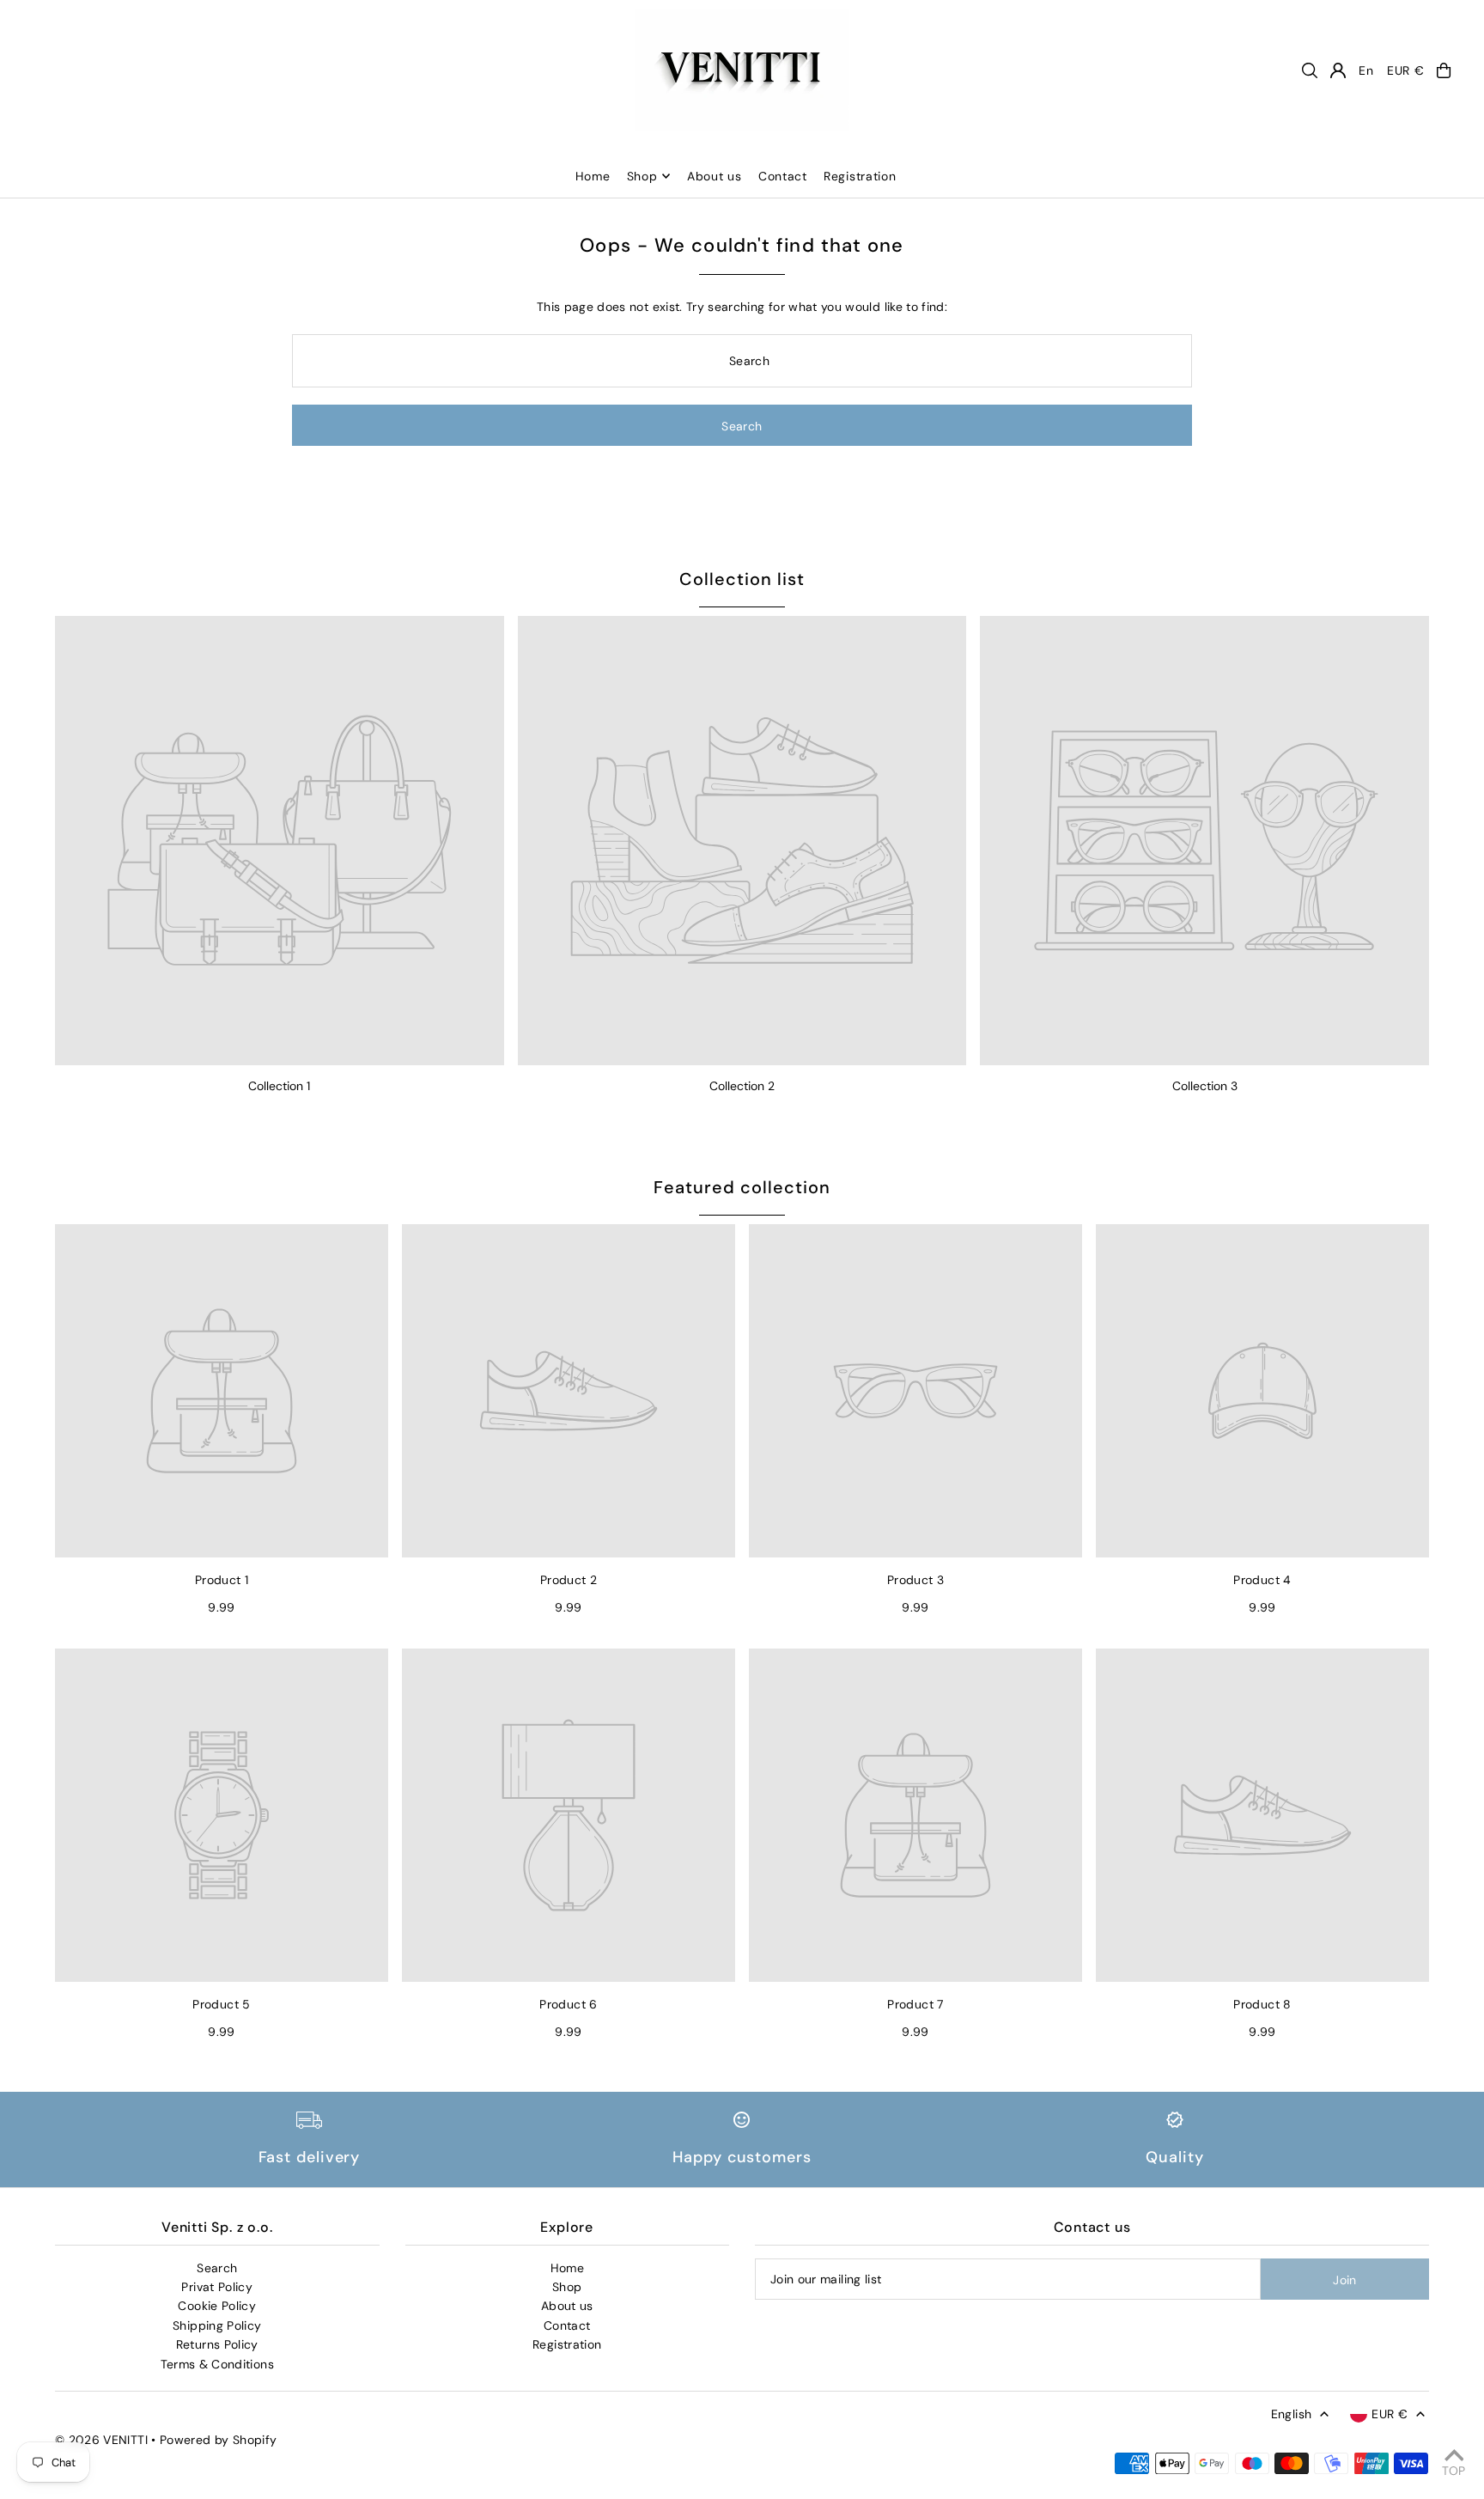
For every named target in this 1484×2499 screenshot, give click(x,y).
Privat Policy (217, 2287)
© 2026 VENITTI (101, 2440)
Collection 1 (279, 1086)
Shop (642, 176)
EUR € (1406, 70)
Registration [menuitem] (860, 176)
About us (567, 2306)
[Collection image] (280, 841)
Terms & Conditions (217, 2364)
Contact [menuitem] (783, 176)
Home (567, 2268)
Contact (567, 2325)
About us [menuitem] (715, 176)
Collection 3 (1205, 1086)
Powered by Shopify (218, 2440)
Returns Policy (217, 2344)
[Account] (1338, 70)
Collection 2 (742, 1086)
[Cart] (1444, 70)
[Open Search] (1310, 70)
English (1291, 2414)
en (1366, 70)
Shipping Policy (217, 2325)
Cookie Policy (217, 2306)
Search (217, 2268)
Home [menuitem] (593, 176)
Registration (567, 2344)
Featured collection (742, 1187)
